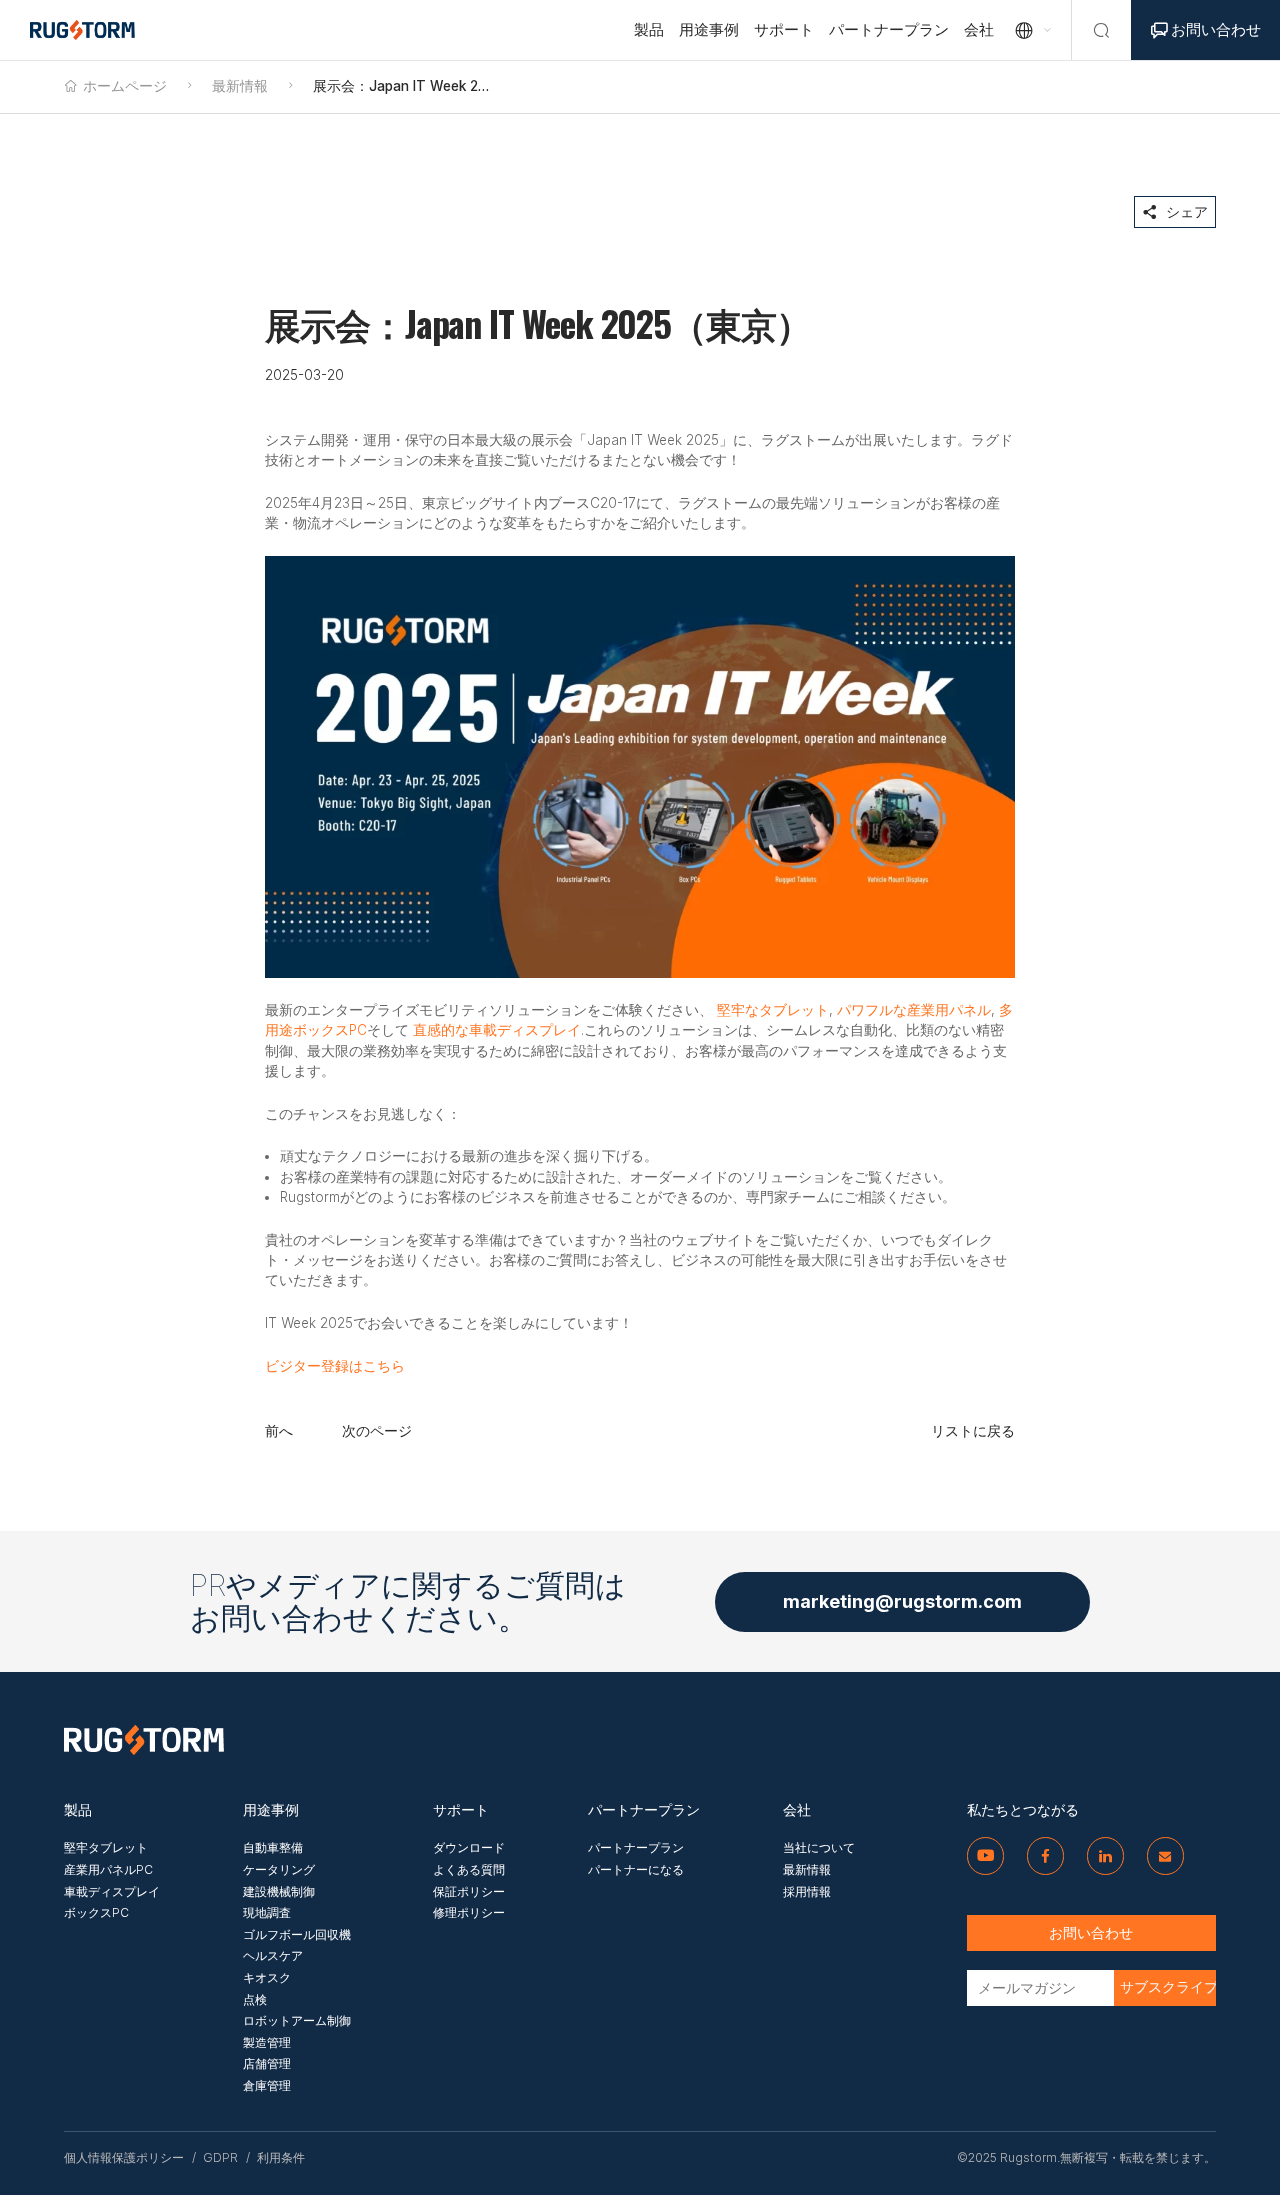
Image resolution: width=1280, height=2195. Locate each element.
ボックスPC (96, 1912)
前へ (279, 1431)
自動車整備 (273, 1847)
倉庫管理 (267, 2085)
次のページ (377, 1431)
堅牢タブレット (106, 1847)
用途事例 (709, 29)
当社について (819, 1847)
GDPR (220, 2158)
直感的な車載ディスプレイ (497, 1030)
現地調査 (267, 1912)
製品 (649, 29)
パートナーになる (636, 1869)
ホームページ (125, 86)
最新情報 (240, 86)
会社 (979, 29)
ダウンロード (469, 1847)
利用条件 (281, 2158)
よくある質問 (469, 1869)
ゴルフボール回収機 (297, 1934)
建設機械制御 (279, 1891)
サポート (784, 29)
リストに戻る (973, 1431)
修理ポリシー (469, 1912)
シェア (1175, 212)
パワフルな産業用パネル (914, 1010)
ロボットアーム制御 (297, 2020)
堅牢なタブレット (773, 1010)
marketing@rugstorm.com (902, 1601)
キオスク (267, 1977)
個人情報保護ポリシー (124, 2158)
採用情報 (807, 1891)
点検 (255, 1999)
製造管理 (267, 2042)
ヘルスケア (273, 1955)
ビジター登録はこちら (335, 1366)
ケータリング (279, 1869)
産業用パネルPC (108, 1869)
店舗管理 (267, 2063)
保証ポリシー (469, 1891)
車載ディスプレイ (112, 1891)
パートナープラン (889, 29)
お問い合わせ (1206, 29)
